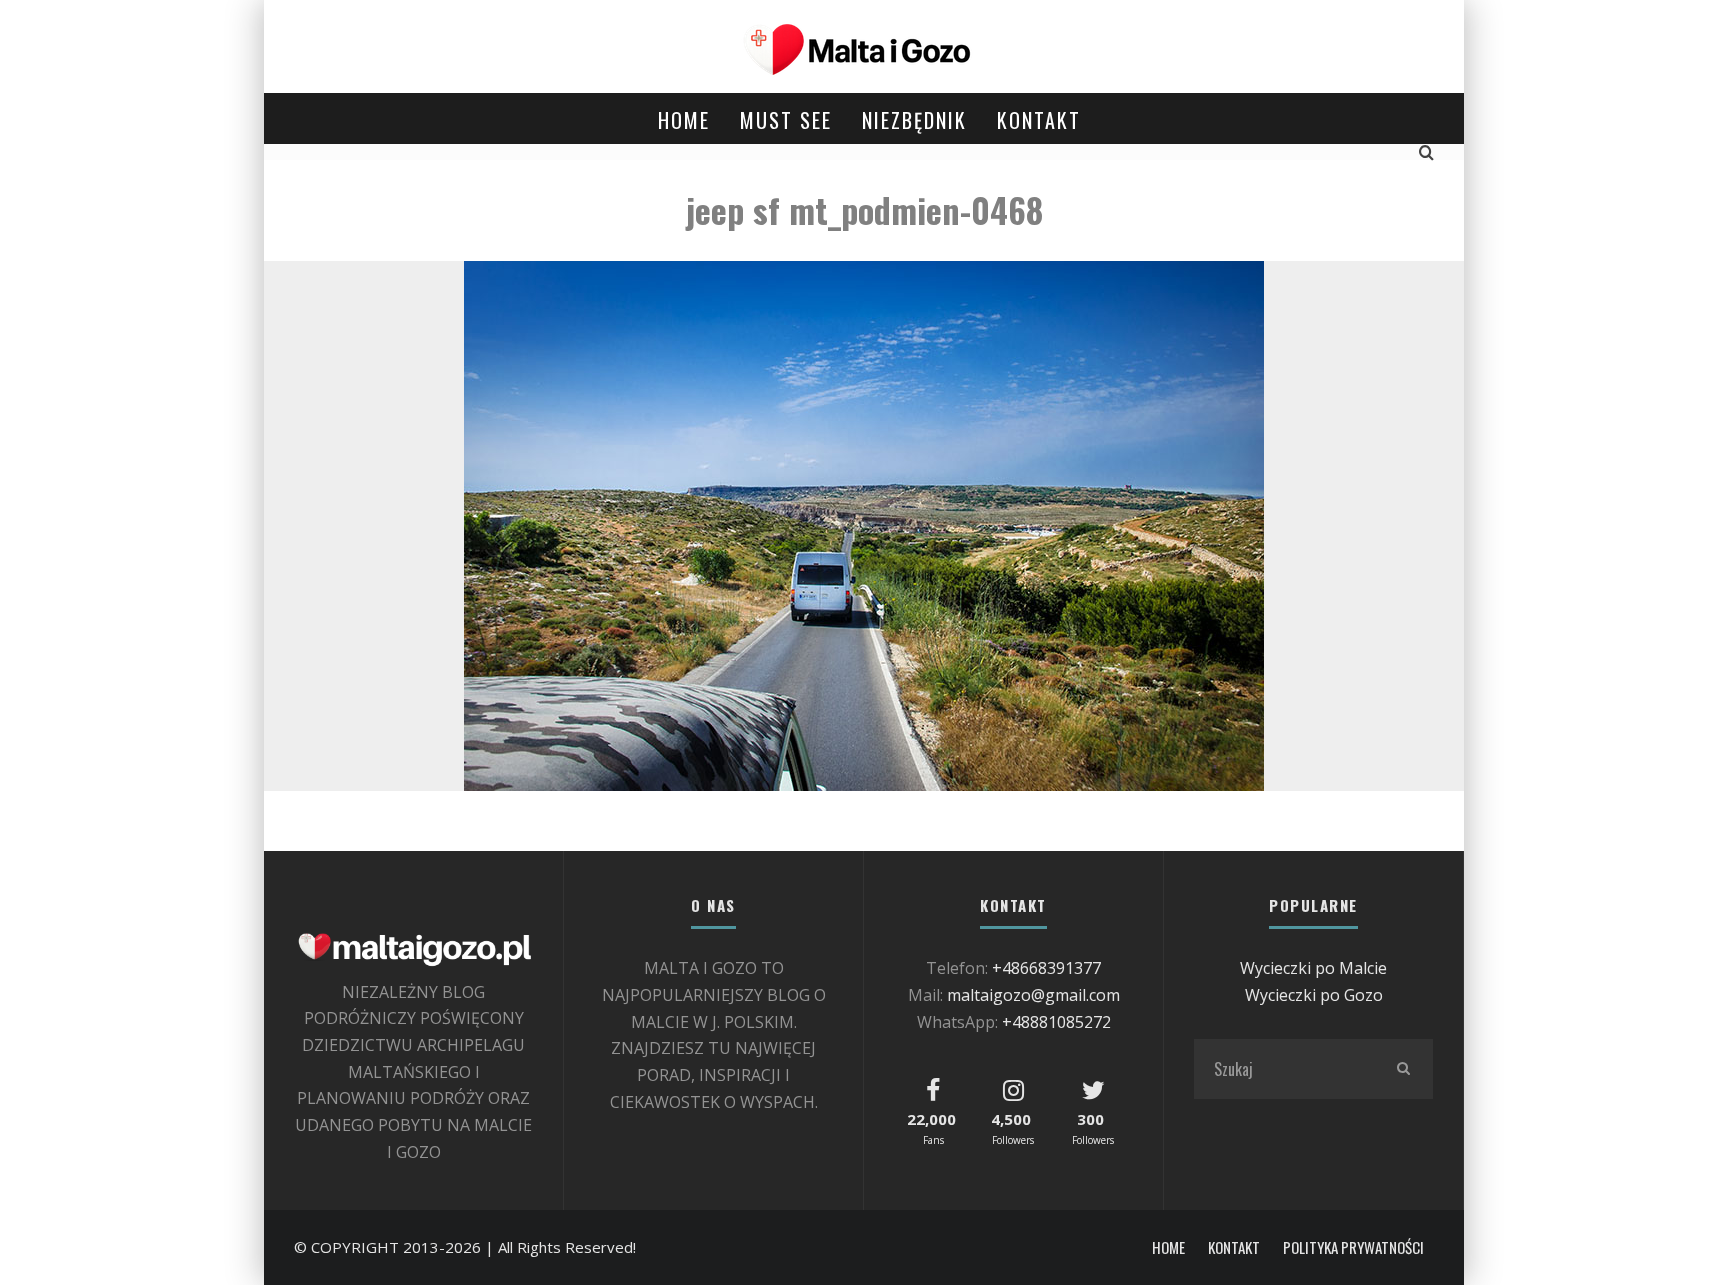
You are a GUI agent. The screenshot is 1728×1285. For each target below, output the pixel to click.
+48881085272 (1056, 1022)
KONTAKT (1039, 120)
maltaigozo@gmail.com (1033, 995)
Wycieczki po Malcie (1313, 968)
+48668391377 (1046, 968)
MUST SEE (786, 120)
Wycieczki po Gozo (1314, 995)
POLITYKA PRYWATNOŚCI (1353, 1247)
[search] (1403, 1069)
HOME (684, 120)
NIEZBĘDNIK (914, 120)
